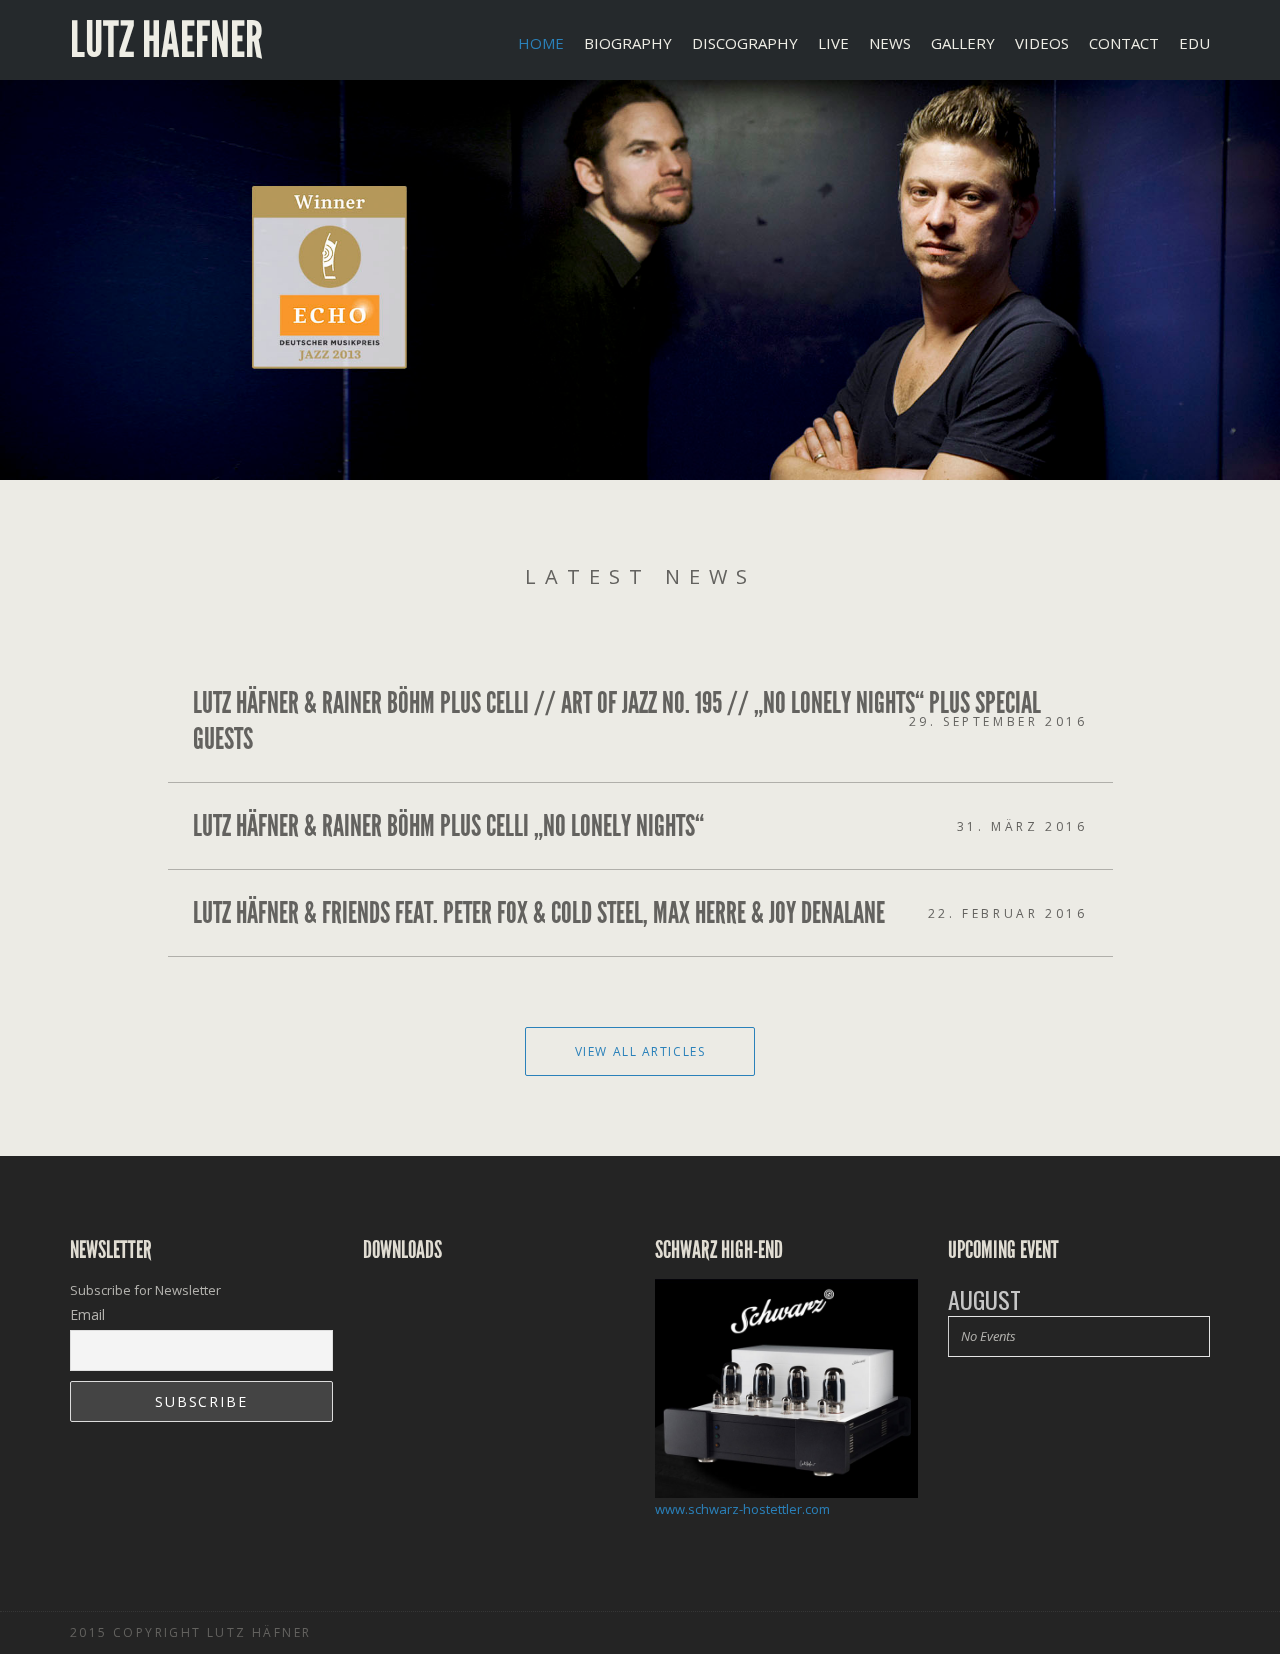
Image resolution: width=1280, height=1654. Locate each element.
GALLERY (963, 43)
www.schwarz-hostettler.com (742, 1509)
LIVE (833, 43)
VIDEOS (1042, 43)
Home (541, 43)
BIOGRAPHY (628, 43)
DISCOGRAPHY (745, 43)
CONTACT (1124, 43)
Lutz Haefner (166, 40)
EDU (1194, 43)
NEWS (890, 43)
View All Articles (640, 1051)
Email (87, 1314)
